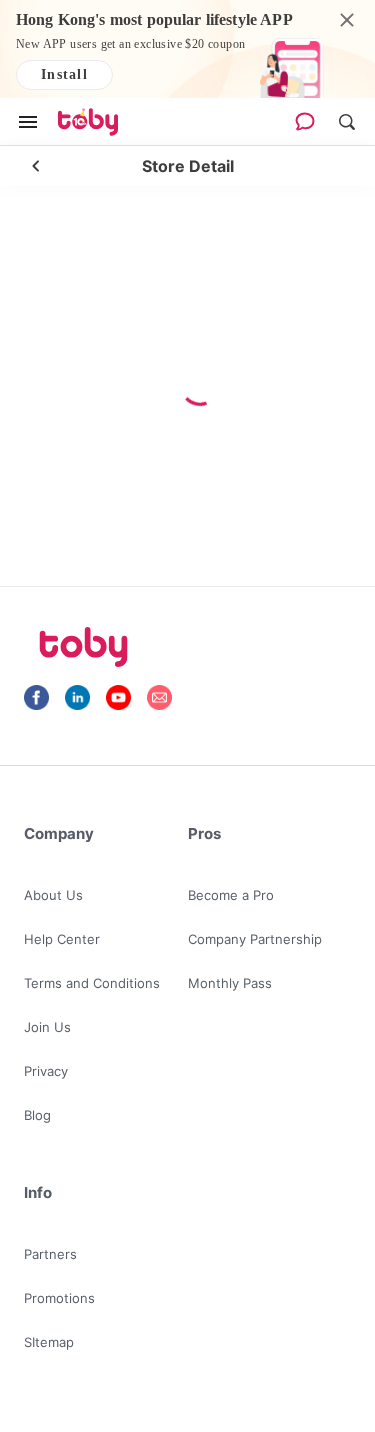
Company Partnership (255, 939)
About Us (53, 895)
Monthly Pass (230, 983)
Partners (50, 1254)
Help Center (62, 939)
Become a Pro (231, 895)
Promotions (59, 1298)
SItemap (49, 1342)
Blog (37, 1115)
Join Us (47, 1027)
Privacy (46, 1071)
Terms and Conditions (92, 983)
